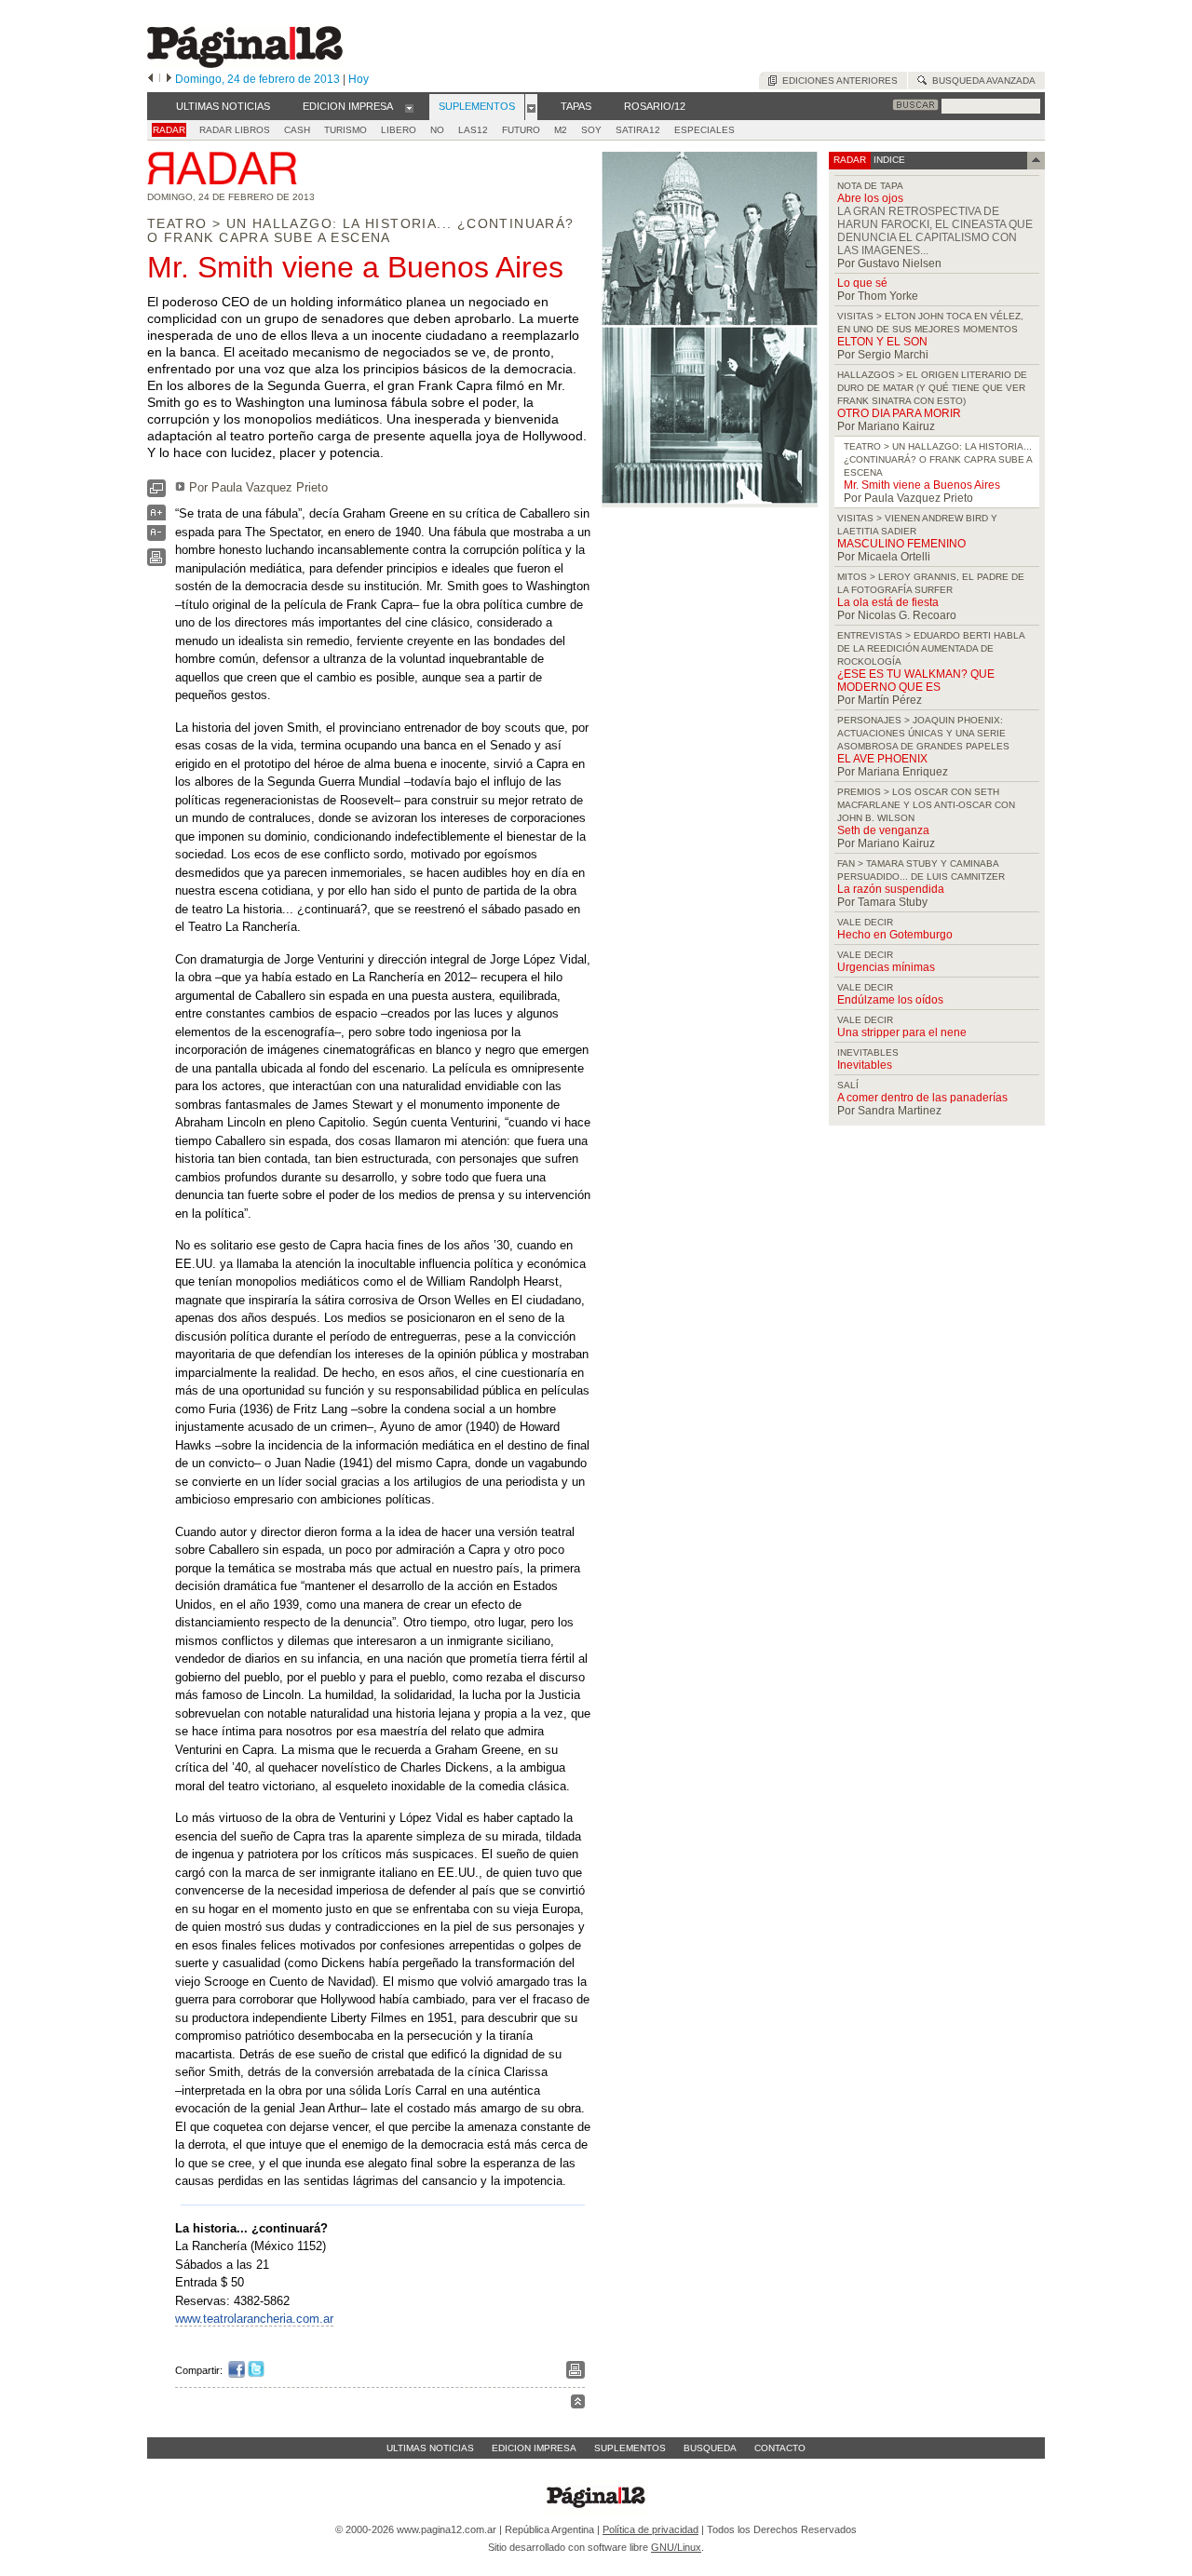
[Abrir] (409, 107)
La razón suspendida (891, 889)
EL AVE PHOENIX (882, 759)
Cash (297, 130)
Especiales (704, 130)
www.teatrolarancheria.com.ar (254, 2319)
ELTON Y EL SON (882, 342)
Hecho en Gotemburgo (895, 935)
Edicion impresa (534, 2448)
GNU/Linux (676, 2547)
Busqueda (710, 2448)
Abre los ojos (870, 198)
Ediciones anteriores (837, 81)
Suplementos (630, 2448)
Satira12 (638, 130)
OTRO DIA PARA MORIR (899, 413)
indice (888, 160)
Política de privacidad (650, 2529)
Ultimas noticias (430, 2448)
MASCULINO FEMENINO (901, 544)
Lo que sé (862, 283)
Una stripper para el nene (902, 1032)
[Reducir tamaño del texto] (156, 537)
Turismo (345, 130)
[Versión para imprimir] (156, 562)
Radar (169, 130)
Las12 (473, 130)
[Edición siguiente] (169, 79)
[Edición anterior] (150, 79)
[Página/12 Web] (245, 64)
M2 (561, 130)
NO (437, 130)
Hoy (359, 79)
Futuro (521, 130)
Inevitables (865, 1065)
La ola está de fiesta (888, 602)
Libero (399, 130)
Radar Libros (235, 130)
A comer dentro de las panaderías (922, 1098)
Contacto (780, 2448)
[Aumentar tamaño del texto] (156, 517)
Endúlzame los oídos (890, 1000)
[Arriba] (578, 2404)
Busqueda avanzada (981, 81)
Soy (591, 130)
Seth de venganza (883, 830)
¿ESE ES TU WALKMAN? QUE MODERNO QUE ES (916, 681)
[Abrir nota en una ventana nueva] (156, 493)
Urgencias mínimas (886, 967)
